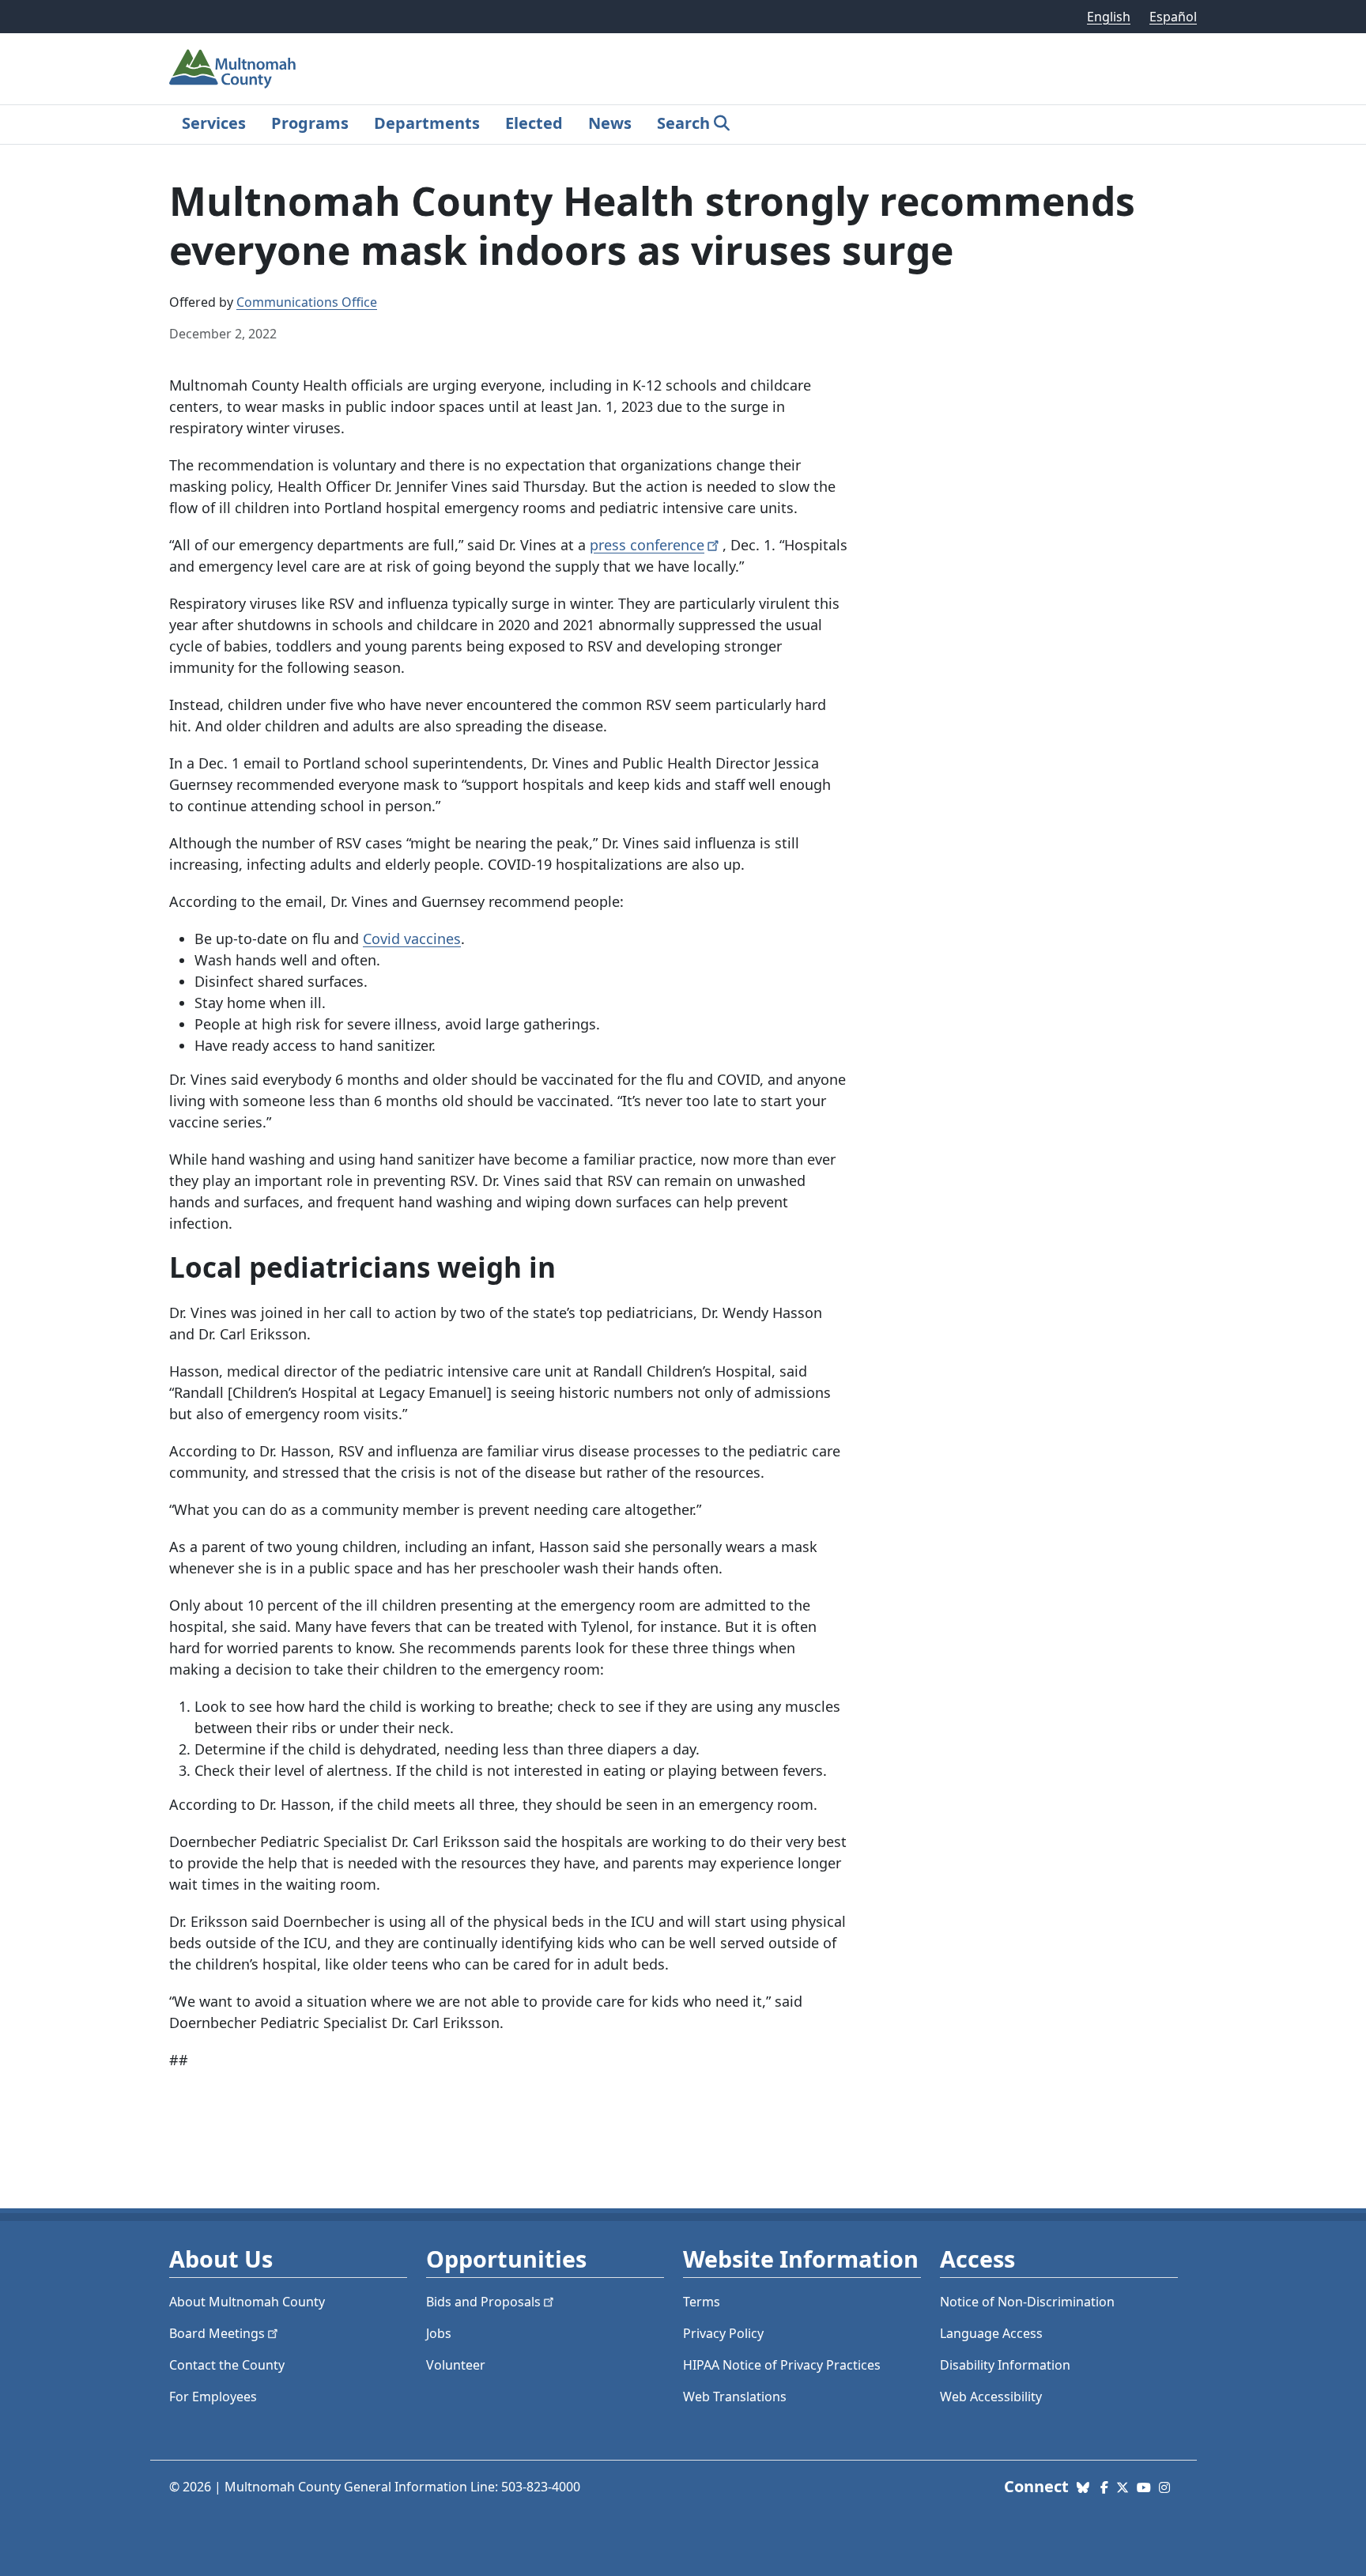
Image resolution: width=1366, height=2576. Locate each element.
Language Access (991, 2333)
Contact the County (227, 2365)
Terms (702, 2302)
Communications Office (307, 302)
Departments (427, 123)
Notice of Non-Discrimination (1027, 2302)
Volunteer (456, 2365)
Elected (534, 123)
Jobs (439, 2333)
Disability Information (1005, 2365)
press (647, 545)
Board (217, 2333)
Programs (310, 123)
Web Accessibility (991, 2397)
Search (683, 123)
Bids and (483, 2302)
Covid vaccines (412, 939)
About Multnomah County (247, 2302)
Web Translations (735, 2397)
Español (1173, 17)
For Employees (213, 2397)
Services (214, 123)
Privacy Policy (723, 2333)
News (610, 123)
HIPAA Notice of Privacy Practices (782, 2365)
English (1109, 17)
